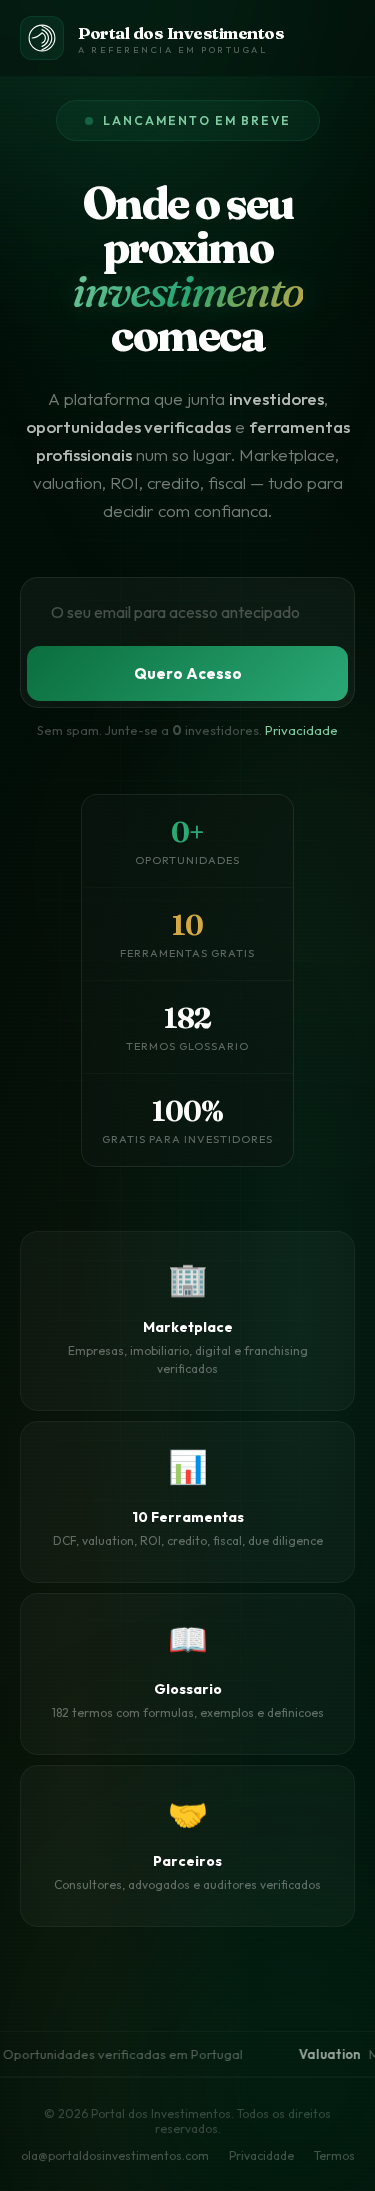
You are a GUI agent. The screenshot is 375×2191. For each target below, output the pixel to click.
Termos (334, 2155)
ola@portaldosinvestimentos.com (115, 2155)
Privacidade (301, 730)
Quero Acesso (188, 673)
